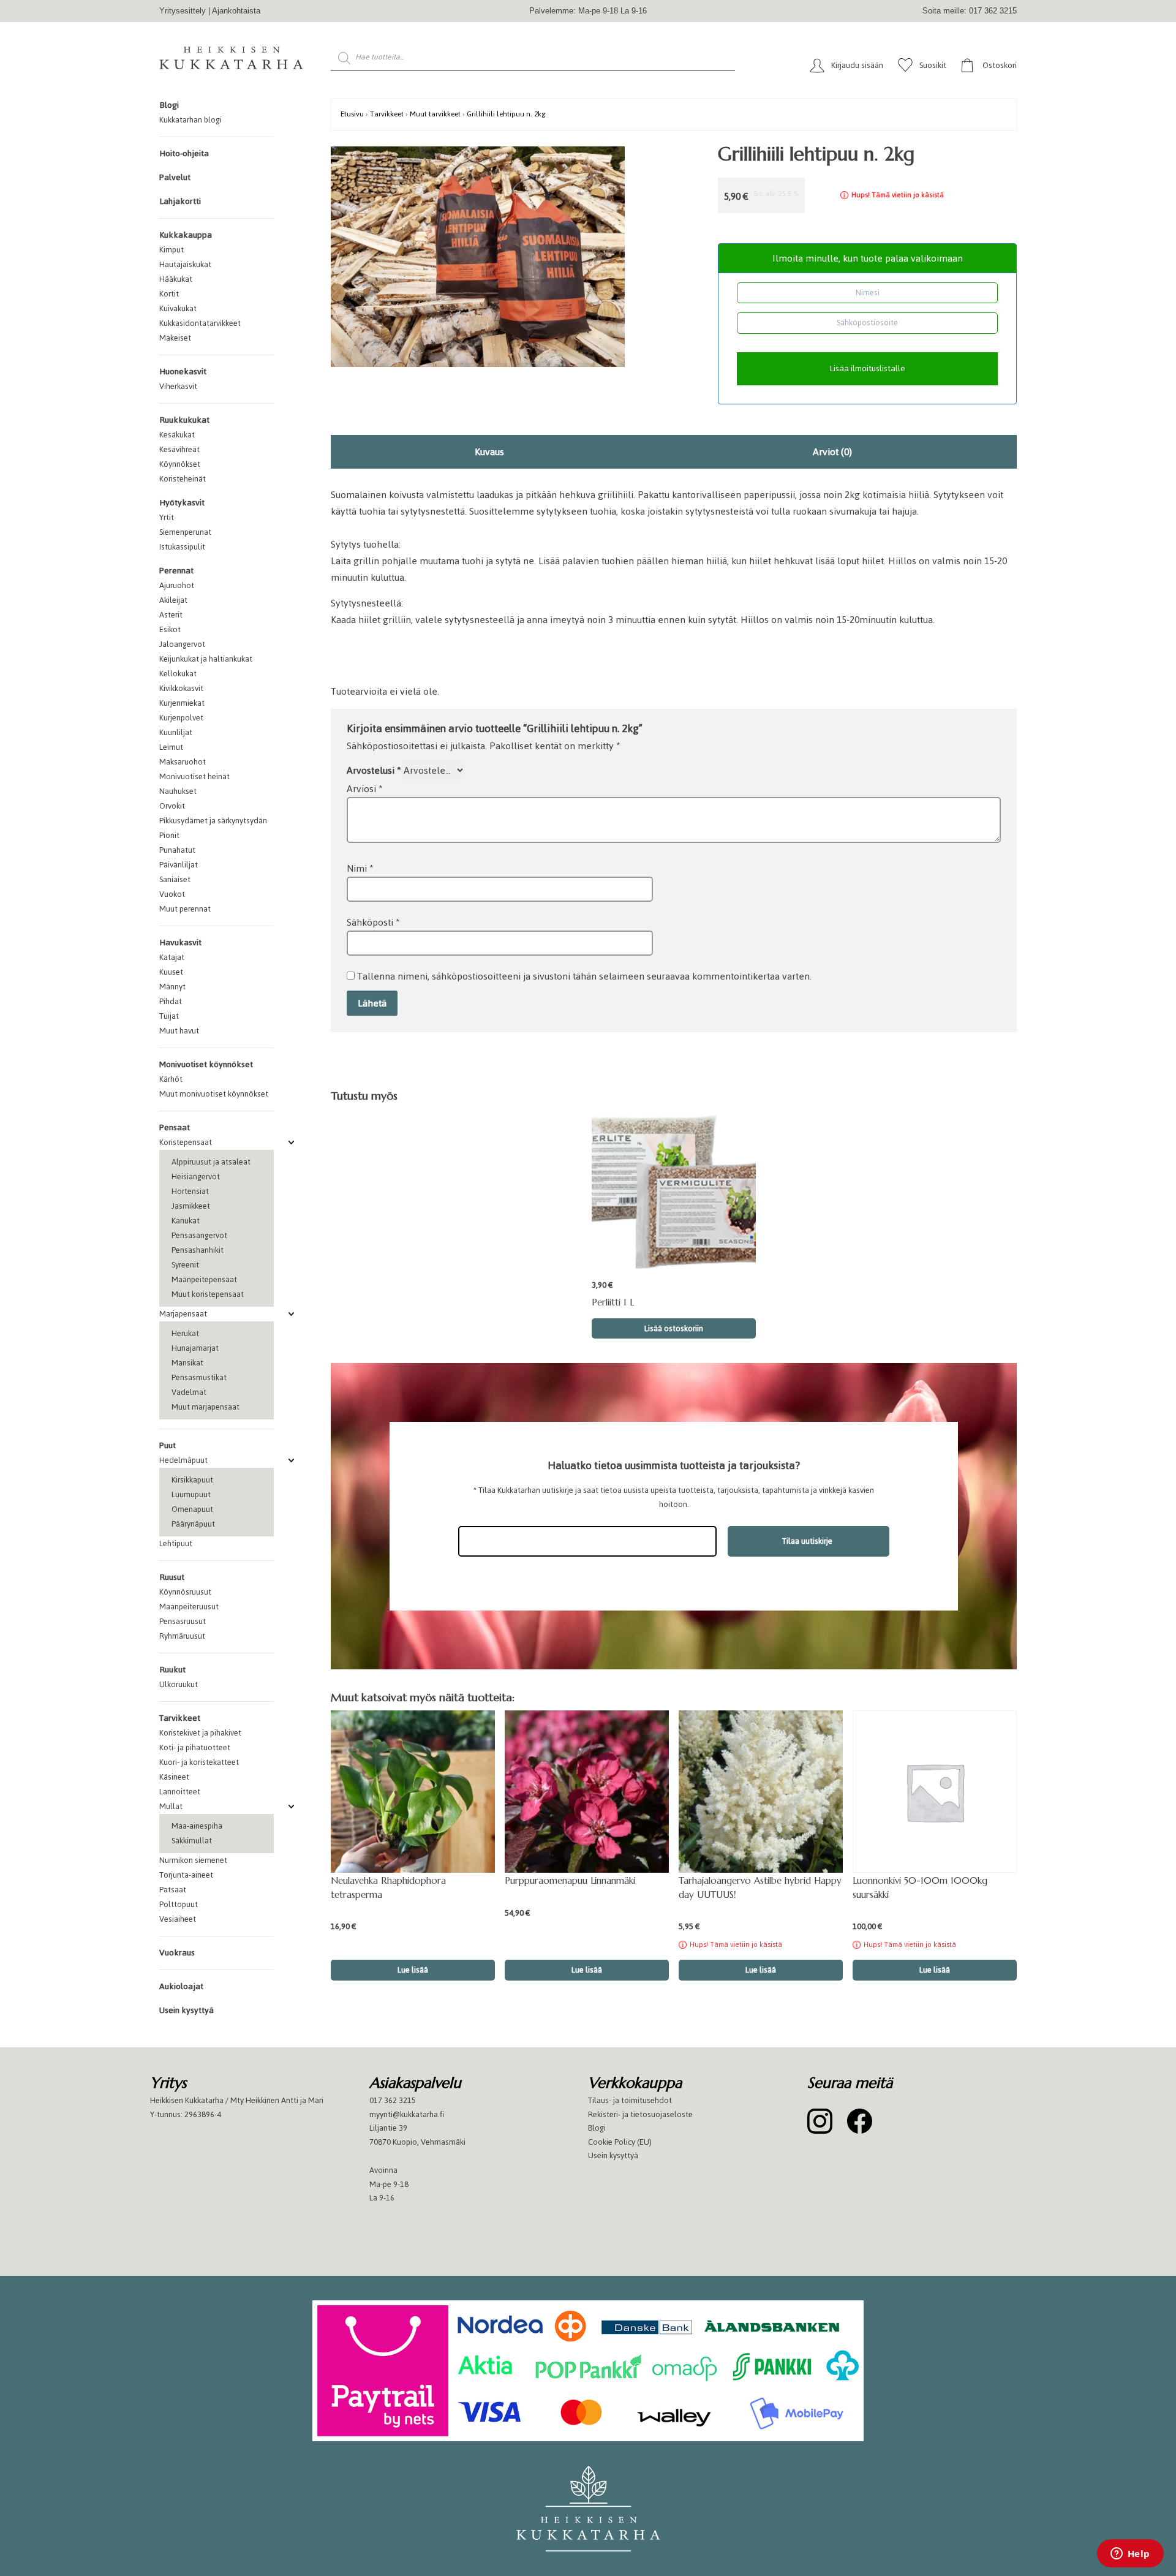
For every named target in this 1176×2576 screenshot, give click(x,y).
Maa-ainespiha (197, 1826)
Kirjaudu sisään (857, 65)
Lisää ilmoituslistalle (867, 368)
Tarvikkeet (180, 1718)
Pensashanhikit (198, 1250)
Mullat (171, 1806)
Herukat (185, 1333)
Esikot (170, 629)
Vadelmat (189, 1392)
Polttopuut (179, 1904)
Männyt (172, 987)
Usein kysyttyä (187, 2010)
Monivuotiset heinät (194, 776)
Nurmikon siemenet (193, 1860)
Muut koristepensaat (208, 1294)
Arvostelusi (374, 770)
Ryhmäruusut (182, 1636)
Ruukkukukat (184, 420)
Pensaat (175, 1127)
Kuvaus (489, 452)
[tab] (490, 452)
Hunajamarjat (195, 1348)
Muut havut (179, 1031)
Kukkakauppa (186, 235)
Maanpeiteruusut (189, 1607)
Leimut (171, 747)
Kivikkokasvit (181, 688)
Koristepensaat (186, 1142)
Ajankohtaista (236, 11)
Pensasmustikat (199, 1377)
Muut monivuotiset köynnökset (214, 1094)
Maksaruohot (183, 762)
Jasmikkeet (191, 1206)
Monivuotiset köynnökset (206, 1064)
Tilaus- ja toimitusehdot (630, 2100)
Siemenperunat (185, 532)
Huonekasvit (183, 372)
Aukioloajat (181, 1986)
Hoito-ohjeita (184, 153)
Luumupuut (191, 1494)
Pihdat (171, 1001)
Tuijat (169, 1016)
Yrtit (167, 517)
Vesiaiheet (178, 1919)
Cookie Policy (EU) (620, 2142)
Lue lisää (761, 1970)
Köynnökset (180, 464)
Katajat (172, 957)
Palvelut (175, 177)
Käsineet (174, 1777)
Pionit (169, 835)
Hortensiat (190, 1191)
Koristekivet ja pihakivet (200, 1733)
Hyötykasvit (182, 503)
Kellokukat (178, 674)
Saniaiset (175, 879)
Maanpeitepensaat (204, 1279)
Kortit (169, 294)
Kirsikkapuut (192, 1480)
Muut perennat (185, 909)
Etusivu (352, 114)
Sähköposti (373, 922)
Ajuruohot (177, 585)
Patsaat (173, 1890)
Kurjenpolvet (181, 718)
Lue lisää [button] (413, 1970)
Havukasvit (180, 942)
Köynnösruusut (185, 1592)
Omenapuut (192, 1509)
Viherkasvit (178, 386)
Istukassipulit (182, 547)
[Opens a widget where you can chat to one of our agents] (1130, 2555)
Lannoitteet (180, 1792)
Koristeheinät (183, 479)
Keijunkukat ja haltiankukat (206, 659)
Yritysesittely (183, 11)
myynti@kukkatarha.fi (407, 2114)
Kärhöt (171, 1079)
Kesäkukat (177, 435)
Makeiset (175, 338)
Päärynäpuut (193, 1524)
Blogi (169, 105)
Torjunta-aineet (186, 1875)
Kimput (171, 250)
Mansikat (187, 1363)
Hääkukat (176, 279)
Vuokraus (177, 1953)
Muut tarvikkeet (435, 114)
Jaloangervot (182, 644)
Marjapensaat (183, 1314)
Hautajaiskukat (185, 264)
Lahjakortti (180, 201)
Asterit (171, 615)
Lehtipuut (176, 1543)
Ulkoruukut (179, 1684)
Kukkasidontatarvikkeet (200, 323)
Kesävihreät (179, 449)
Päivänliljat (179, 865)
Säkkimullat (192, 1841)
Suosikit (933, 65)
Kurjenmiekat (182, 703)
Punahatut (177, 850)
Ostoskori (1000, 65)
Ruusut (172, 1577)
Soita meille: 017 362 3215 (970, 11)
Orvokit (172, 806)
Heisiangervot (196, 1177)
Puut (168, 1445)
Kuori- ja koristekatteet (199, 1762)
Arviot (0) (832, 452)
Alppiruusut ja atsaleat (211, 1162)
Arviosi (365, 789)
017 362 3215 (393, 2100)
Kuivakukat (178, 308)
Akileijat (173, 600)
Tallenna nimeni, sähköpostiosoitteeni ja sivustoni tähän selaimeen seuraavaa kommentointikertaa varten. (584, 976)
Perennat (176, 571)
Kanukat (186, 1221)
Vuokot (172, 894)
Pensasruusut (183, 1621)
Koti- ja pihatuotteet (195, 1747)
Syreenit (185, 1265)
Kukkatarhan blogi (190, 120)
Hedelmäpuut (183, 1460)
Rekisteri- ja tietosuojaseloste (640, 2114)
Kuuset (171, 972)
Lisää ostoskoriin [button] (674, 1328)
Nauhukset (178, 791)
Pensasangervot (199, 1235)
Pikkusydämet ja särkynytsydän (213, 821)
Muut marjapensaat (205, 1407)
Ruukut (172, 1670)
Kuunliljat (176, 732)
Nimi (360, 868)
